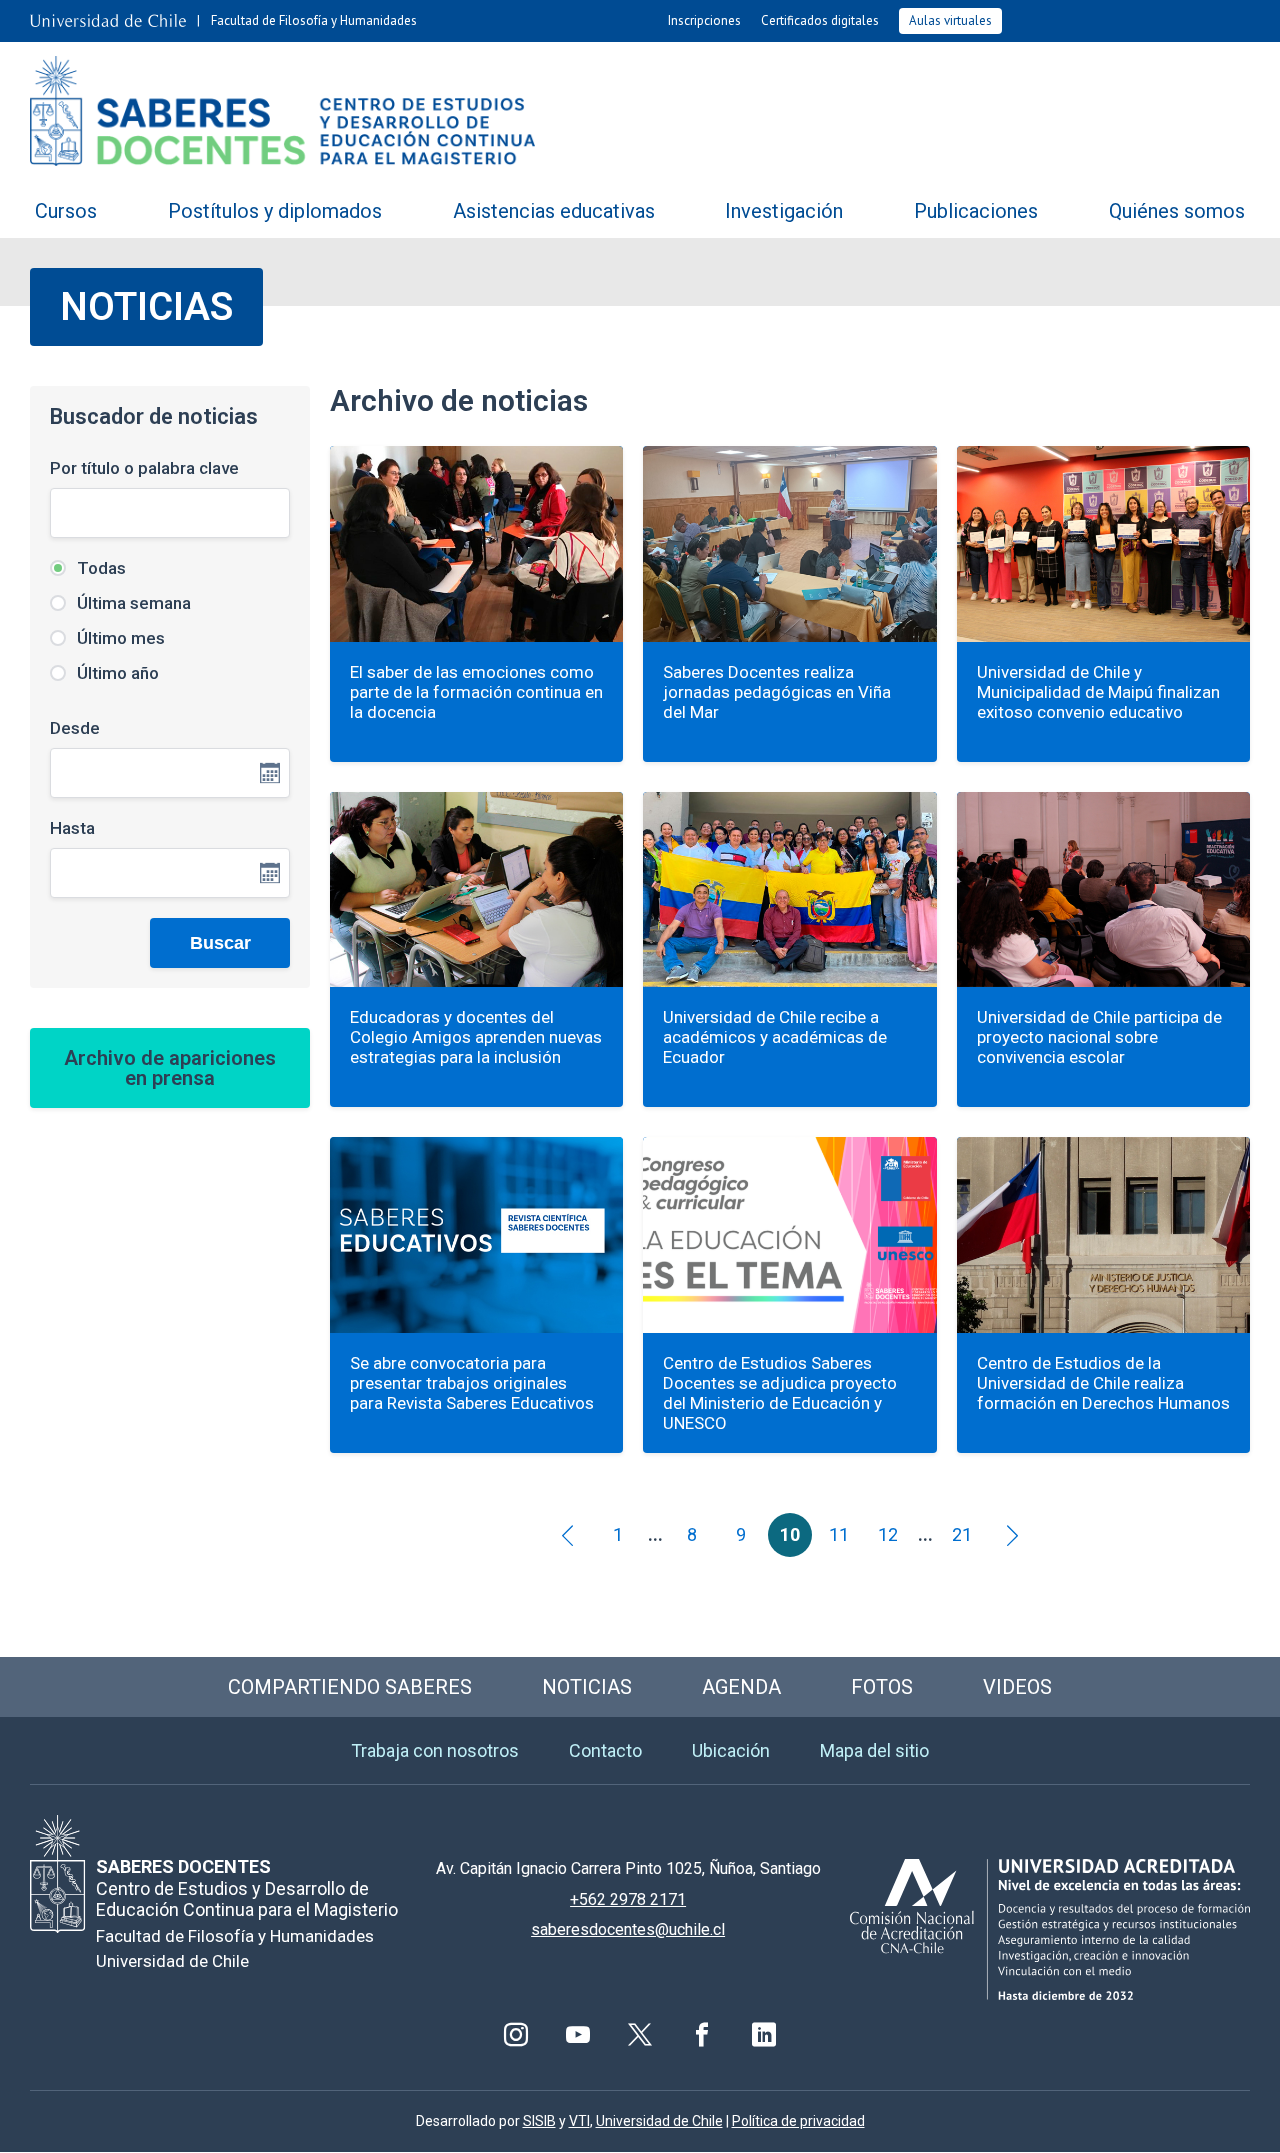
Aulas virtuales (950, 20)
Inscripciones (704, 20)
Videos (1017, 1687)
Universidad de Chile (659, 2121)
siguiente (1011, 1535)
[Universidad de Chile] (108, 21)
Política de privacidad (798, 2121)
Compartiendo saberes (350, 1687)
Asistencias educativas (554, 211)
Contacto (605, 1750)
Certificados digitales (820, 20)
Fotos (882, 1687)
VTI (579, 2121)
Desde (75, 728)
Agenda (741, 1687)
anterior (569, 1535)
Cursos (66, 211)
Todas (99, 568)
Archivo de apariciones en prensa (170, 1068)
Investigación (784, 211)
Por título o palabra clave (144, 468)
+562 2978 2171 (628, 1899)
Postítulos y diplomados (275, 211)
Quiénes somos (1177, 211)
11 (839, 1534)
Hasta (72, 828)
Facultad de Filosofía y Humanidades (314, 20)
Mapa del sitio (874, 1750)
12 (888, 1534)
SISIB (539, 2121)
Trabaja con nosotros (435, 1750)
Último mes (119, 638)
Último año (116, 673)
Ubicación (731, 1750)
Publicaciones (976, 211)
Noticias (587, 1687)
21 (962, 1534)
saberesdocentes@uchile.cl (628, 1929)
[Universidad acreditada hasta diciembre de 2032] (1050, 1929)
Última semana (132, 603)
